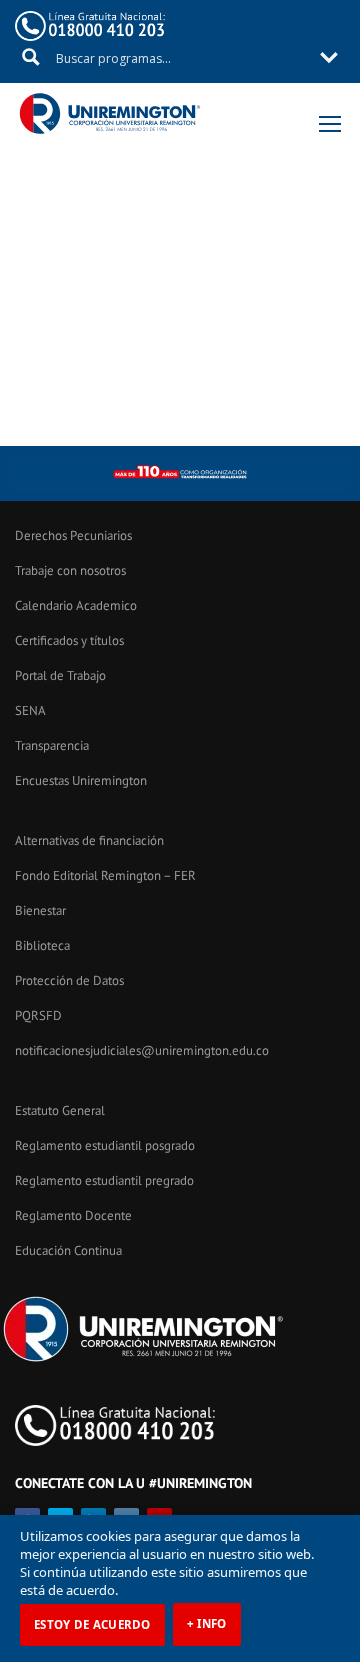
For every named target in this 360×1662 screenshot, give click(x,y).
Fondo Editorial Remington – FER (105, 875)
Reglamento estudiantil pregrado (104, 1180)
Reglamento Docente (73, 1215)
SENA (30, 710)
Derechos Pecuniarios (73, 535)
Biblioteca (42, 945)
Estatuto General (60, 1110)
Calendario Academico (76, 605)
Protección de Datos (69, 980)
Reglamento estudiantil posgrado (105, 1145)
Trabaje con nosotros (70, 570)
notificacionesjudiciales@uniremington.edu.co (142, 1050)
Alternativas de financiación (89, 840)
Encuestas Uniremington (81, 780)
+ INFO (207, 1623)
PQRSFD (38, 1015)
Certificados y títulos (69, 640)
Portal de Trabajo (60, 675)
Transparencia (52, 745)
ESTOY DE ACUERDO (92, 1624)
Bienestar (40, 910)
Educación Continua (68, 1250)
